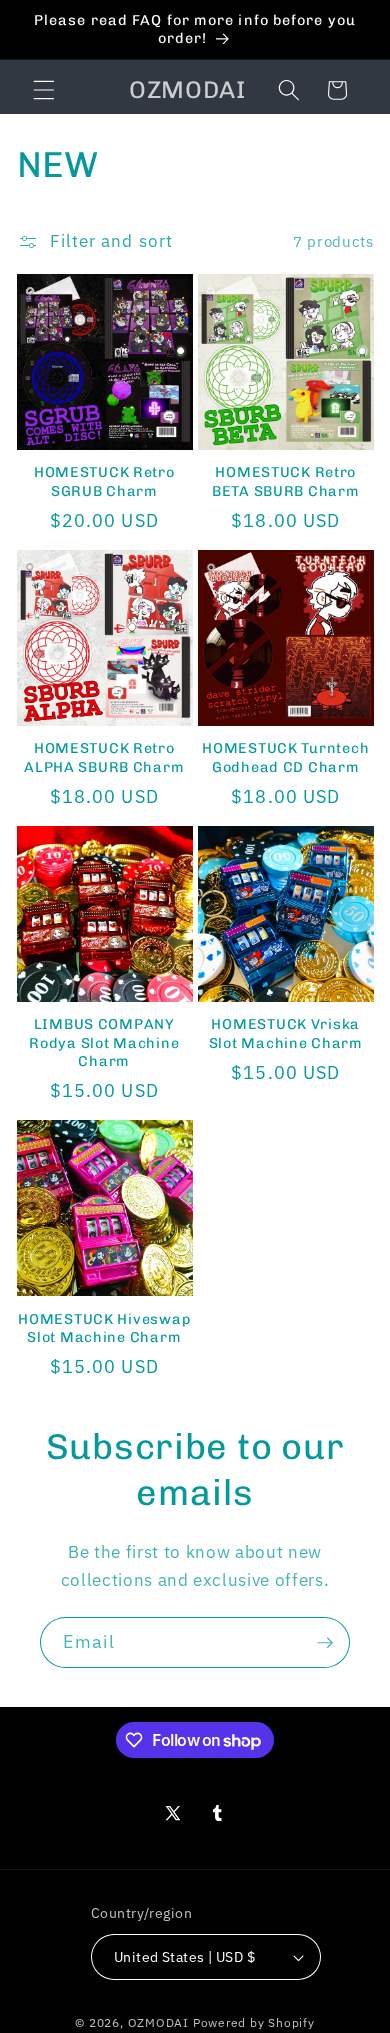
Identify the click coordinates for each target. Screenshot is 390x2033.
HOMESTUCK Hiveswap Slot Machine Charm (104, 1328)
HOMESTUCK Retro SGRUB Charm (104, 481)
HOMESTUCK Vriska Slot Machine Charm (286, 1033)
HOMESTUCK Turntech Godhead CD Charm (285, 757)
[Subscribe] (325, 1643)
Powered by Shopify (254, 2022)
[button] (44, 90)
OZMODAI (158, 2022)
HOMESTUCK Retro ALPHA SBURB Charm (104, 757)
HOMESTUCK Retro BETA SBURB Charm (286, 481)
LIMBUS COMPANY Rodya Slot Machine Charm (104, 1042)
